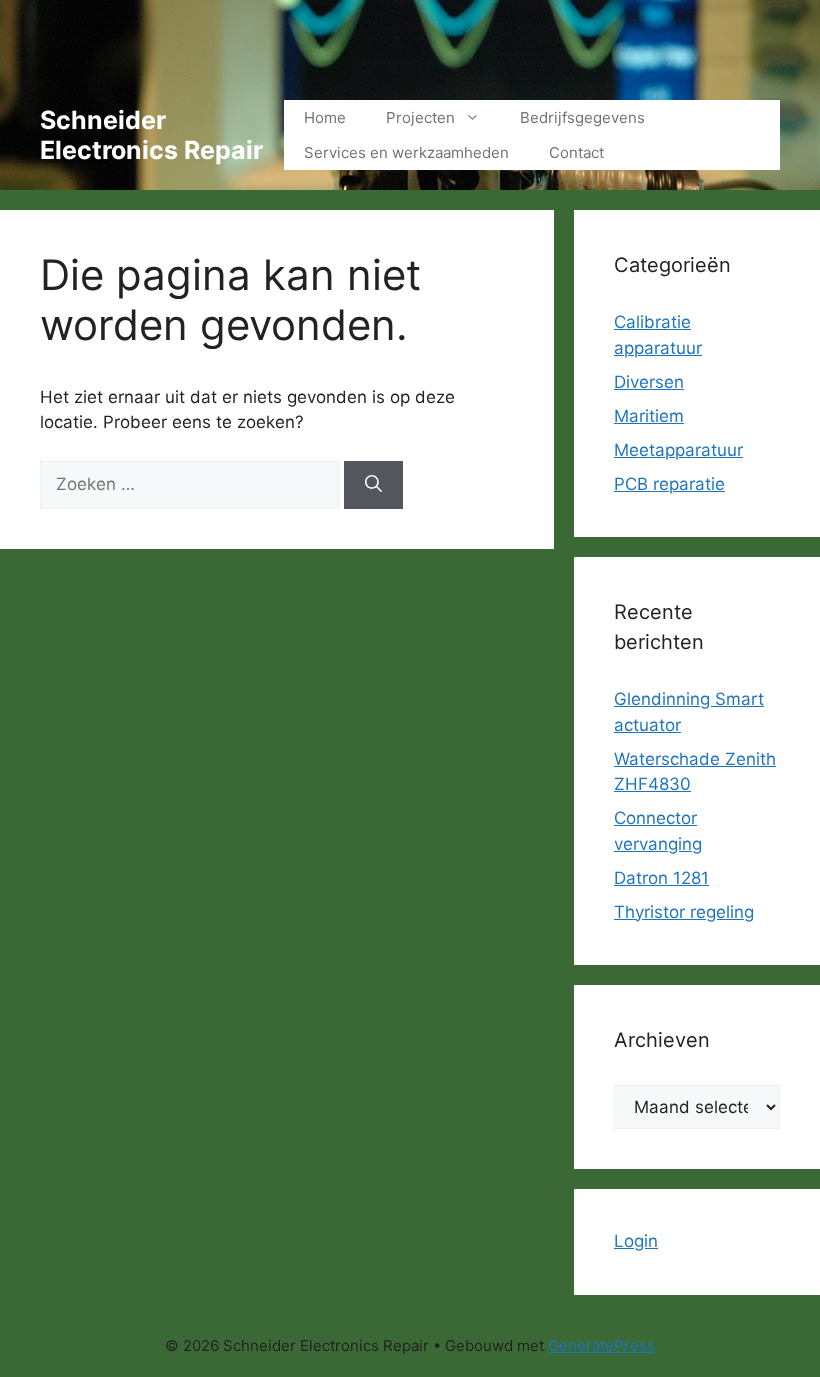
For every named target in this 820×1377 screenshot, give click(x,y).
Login (636, 1241)
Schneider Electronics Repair (151, 135)
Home (325, 117)
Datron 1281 (661, 878)
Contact (576, 152)
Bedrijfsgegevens (582, 117)
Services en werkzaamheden (406, 152)
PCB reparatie (669, 484)
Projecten (420, 117)
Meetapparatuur (678, 450)
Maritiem (649, 416)
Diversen (649, 382)
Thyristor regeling (684, 912)
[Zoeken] (373, 485)
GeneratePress (601, 1345)
